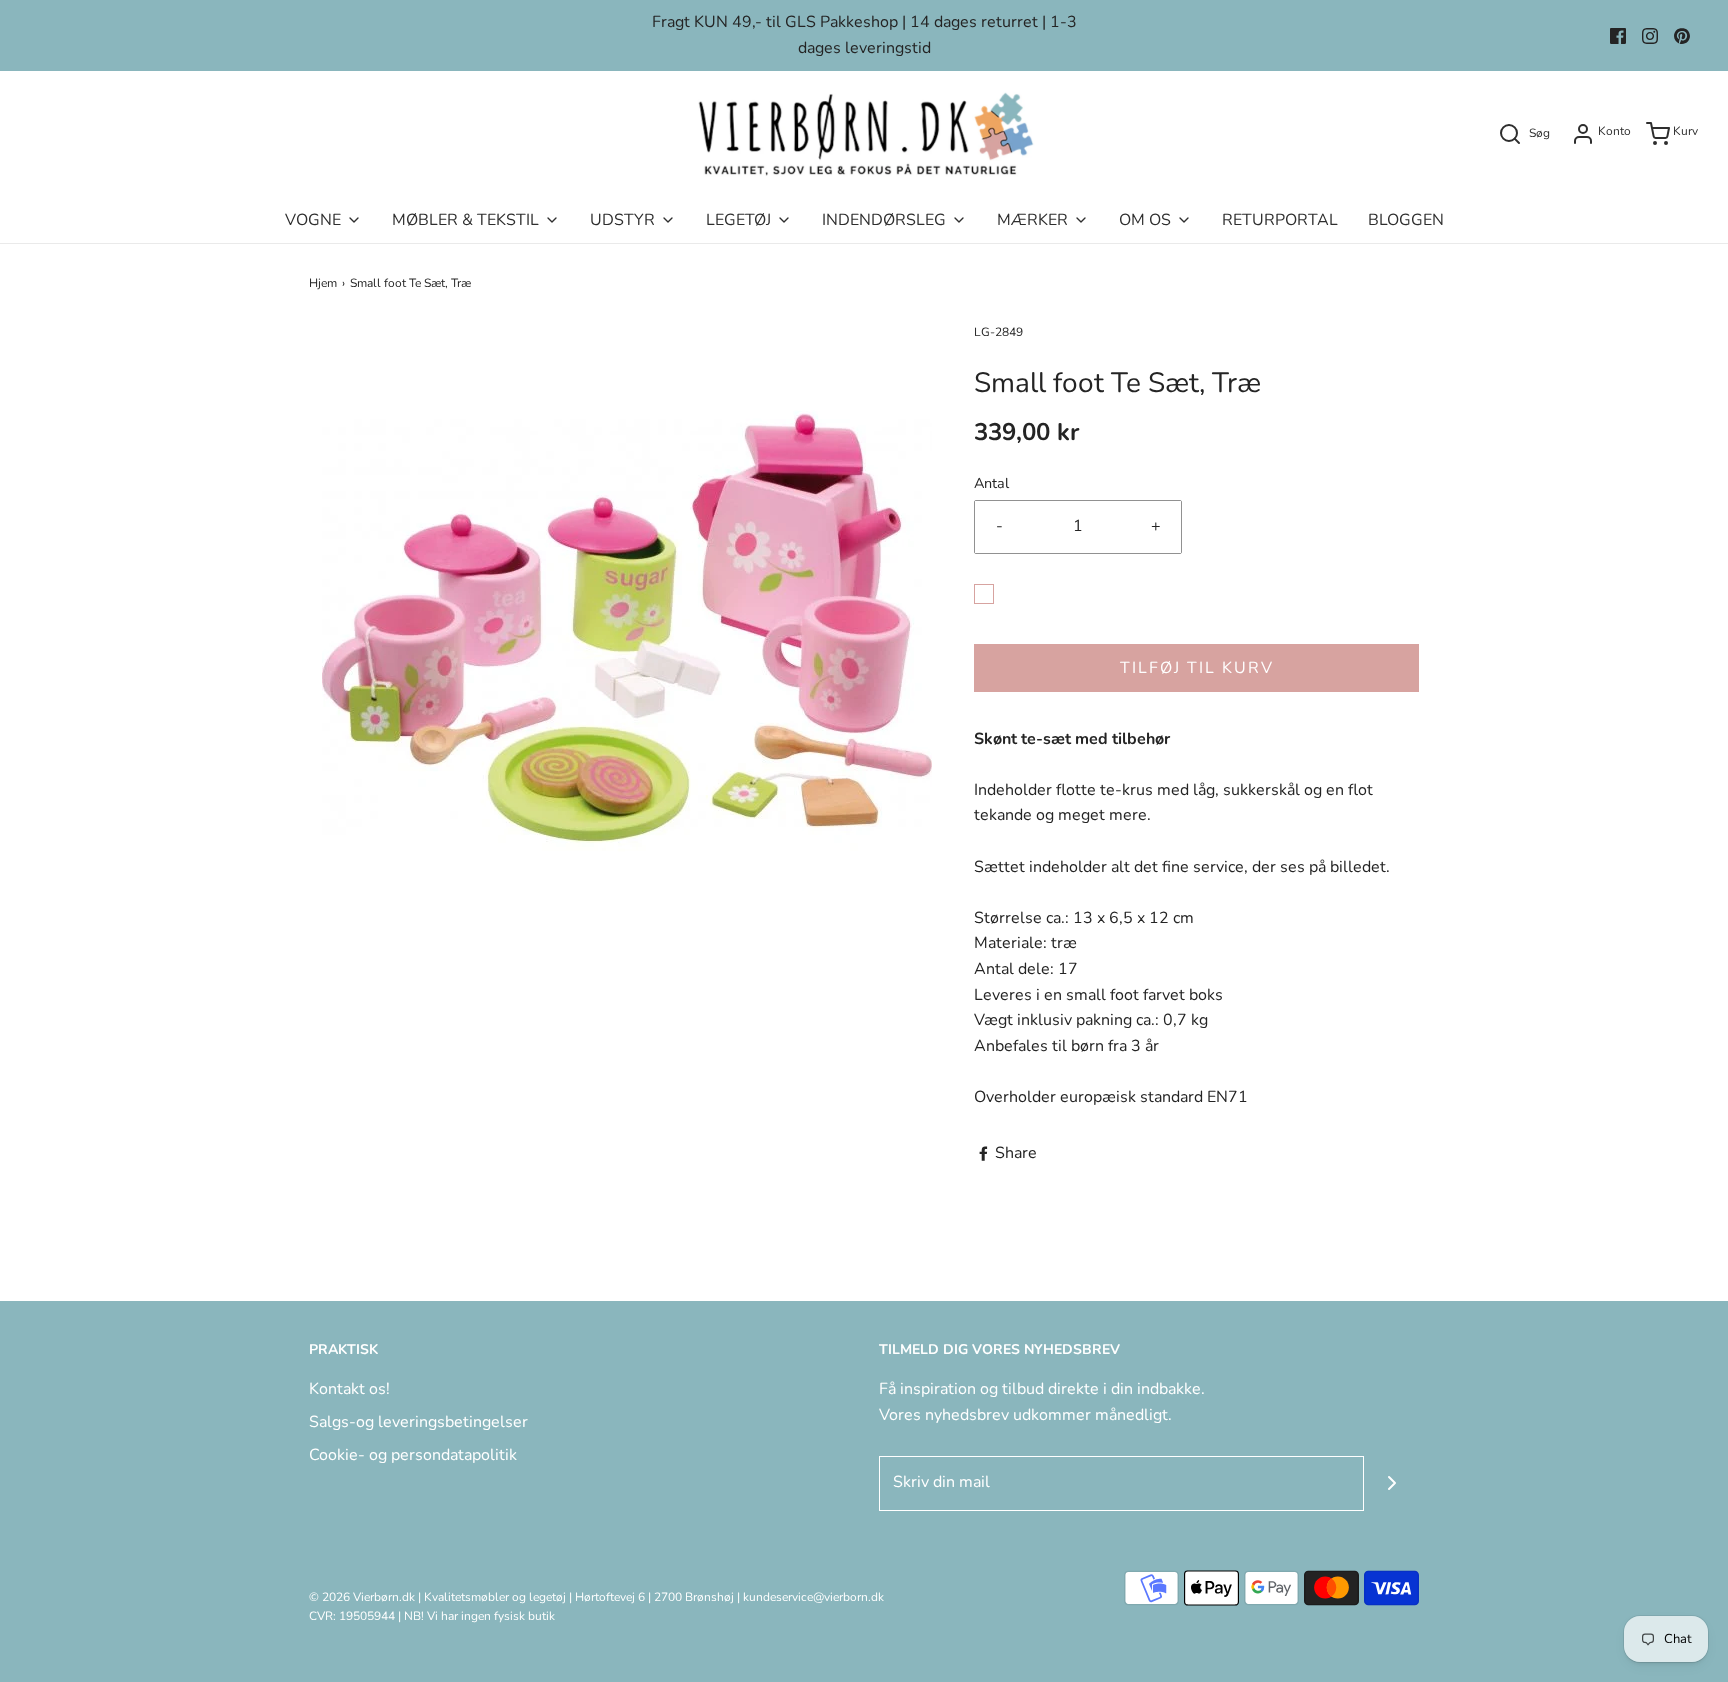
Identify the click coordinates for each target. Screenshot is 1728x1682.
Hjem (323, 283)
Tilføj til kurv (1197, 668)
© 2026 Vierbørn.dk (362, 1597)
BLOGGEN (1406, 220)
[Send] (1391, 1483)
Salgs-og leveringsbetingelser (418, 1422)
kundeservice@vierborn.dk (813, 1597)
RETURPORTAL (1280, 220)
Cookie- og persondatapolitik (413, 1455)
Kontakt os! (349, 1389)
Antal (991, 483)
